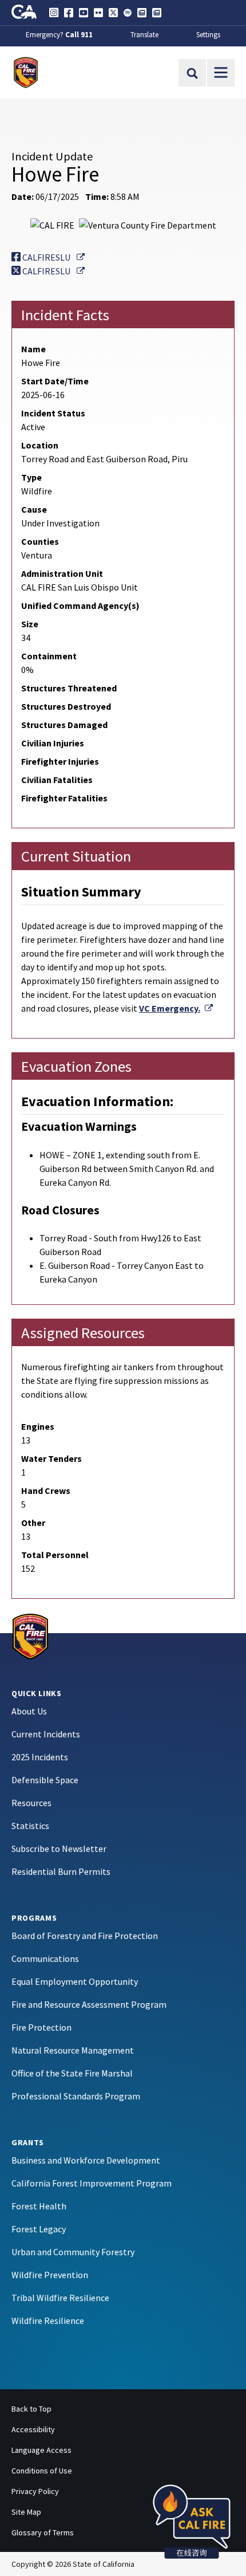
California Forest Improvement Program (92, 2183)
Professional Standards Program (76, 2096)
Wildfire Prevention (50, 2275)
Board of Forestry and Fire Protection (85, 1936)
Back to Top (31, 2409)
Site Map (26, 2512)
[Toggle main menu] (221, 73)
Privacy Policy (35, 2491)
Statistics (30, 1826)
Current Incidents (46, 1734)
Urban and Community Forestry (73, 2252)
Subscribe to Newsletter (59, 1849)
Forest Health (39, 2206)
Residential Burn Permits (61, 1871)
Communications (45, 1958)
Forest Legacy (39, 2229)
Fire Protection (41, 2027)
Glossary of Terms (43, 2532)
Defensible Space (45, 1780)
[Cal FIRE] (30, 1635)
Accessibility (33, 2429)
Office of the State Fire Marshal (72, 2073)
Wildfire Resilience (48, 2321)
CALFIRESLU (53, 257)
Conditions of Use (42, 2471)
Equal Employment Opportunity (75, 1981)
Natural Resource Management (73, 2050)
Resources (31, 1803)
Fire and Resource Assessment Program (89, 2004)
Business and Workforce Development (86, 2160)
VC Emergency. (176, 1008)
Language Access (41, 2450)
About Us (29, 1711)
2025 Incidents (40, 1757)
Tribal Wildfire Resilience (60, 2298)
